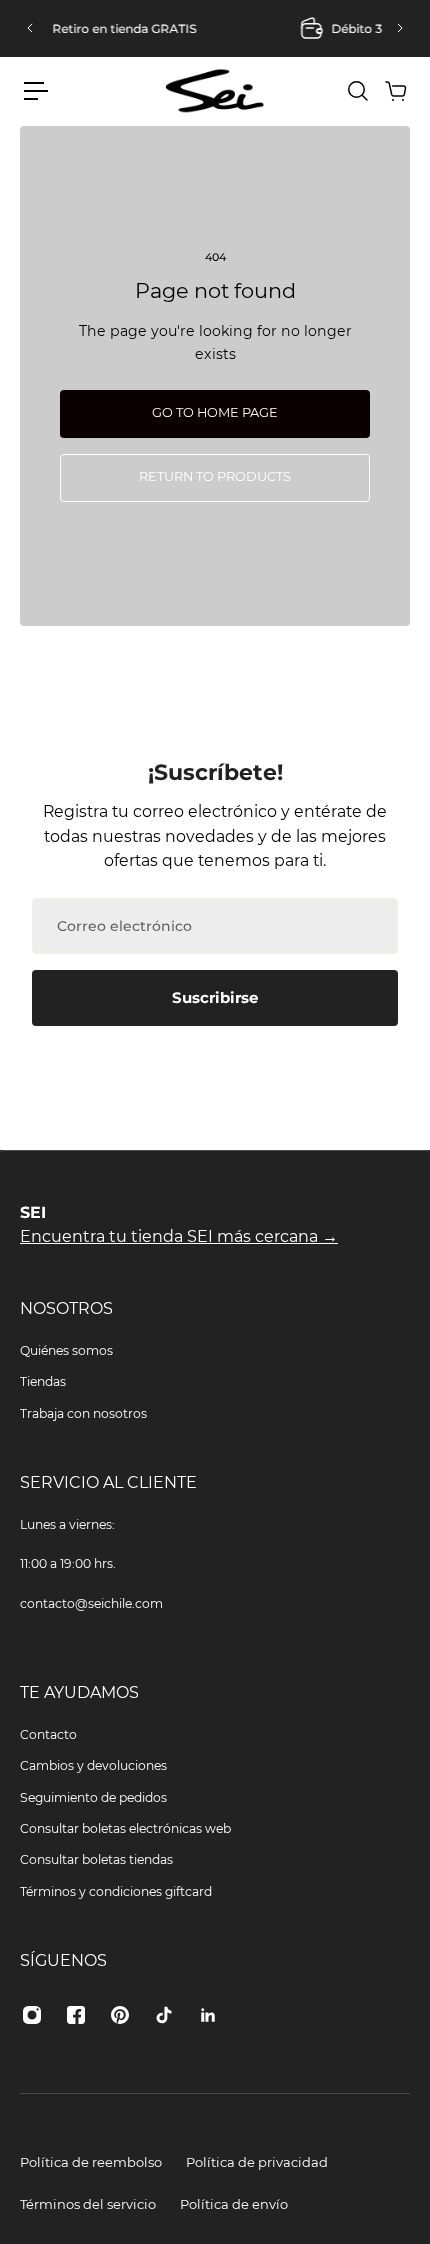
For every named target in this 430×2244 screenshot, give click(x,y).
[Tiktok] (164, 2015)
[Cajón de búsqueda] (357, 91)
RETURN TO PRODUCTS (215, 476)
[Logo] (215, 90)
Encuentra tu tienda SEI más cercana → (179, 1236)
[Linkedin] (208, 2015)
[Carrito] (395, 91)
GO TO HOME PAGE (215, 412)
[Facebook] (76, 2015)
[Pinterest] (120, 2015)
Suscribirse (215, 997)
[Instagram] (32, 2015)
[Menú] (36, 91)
